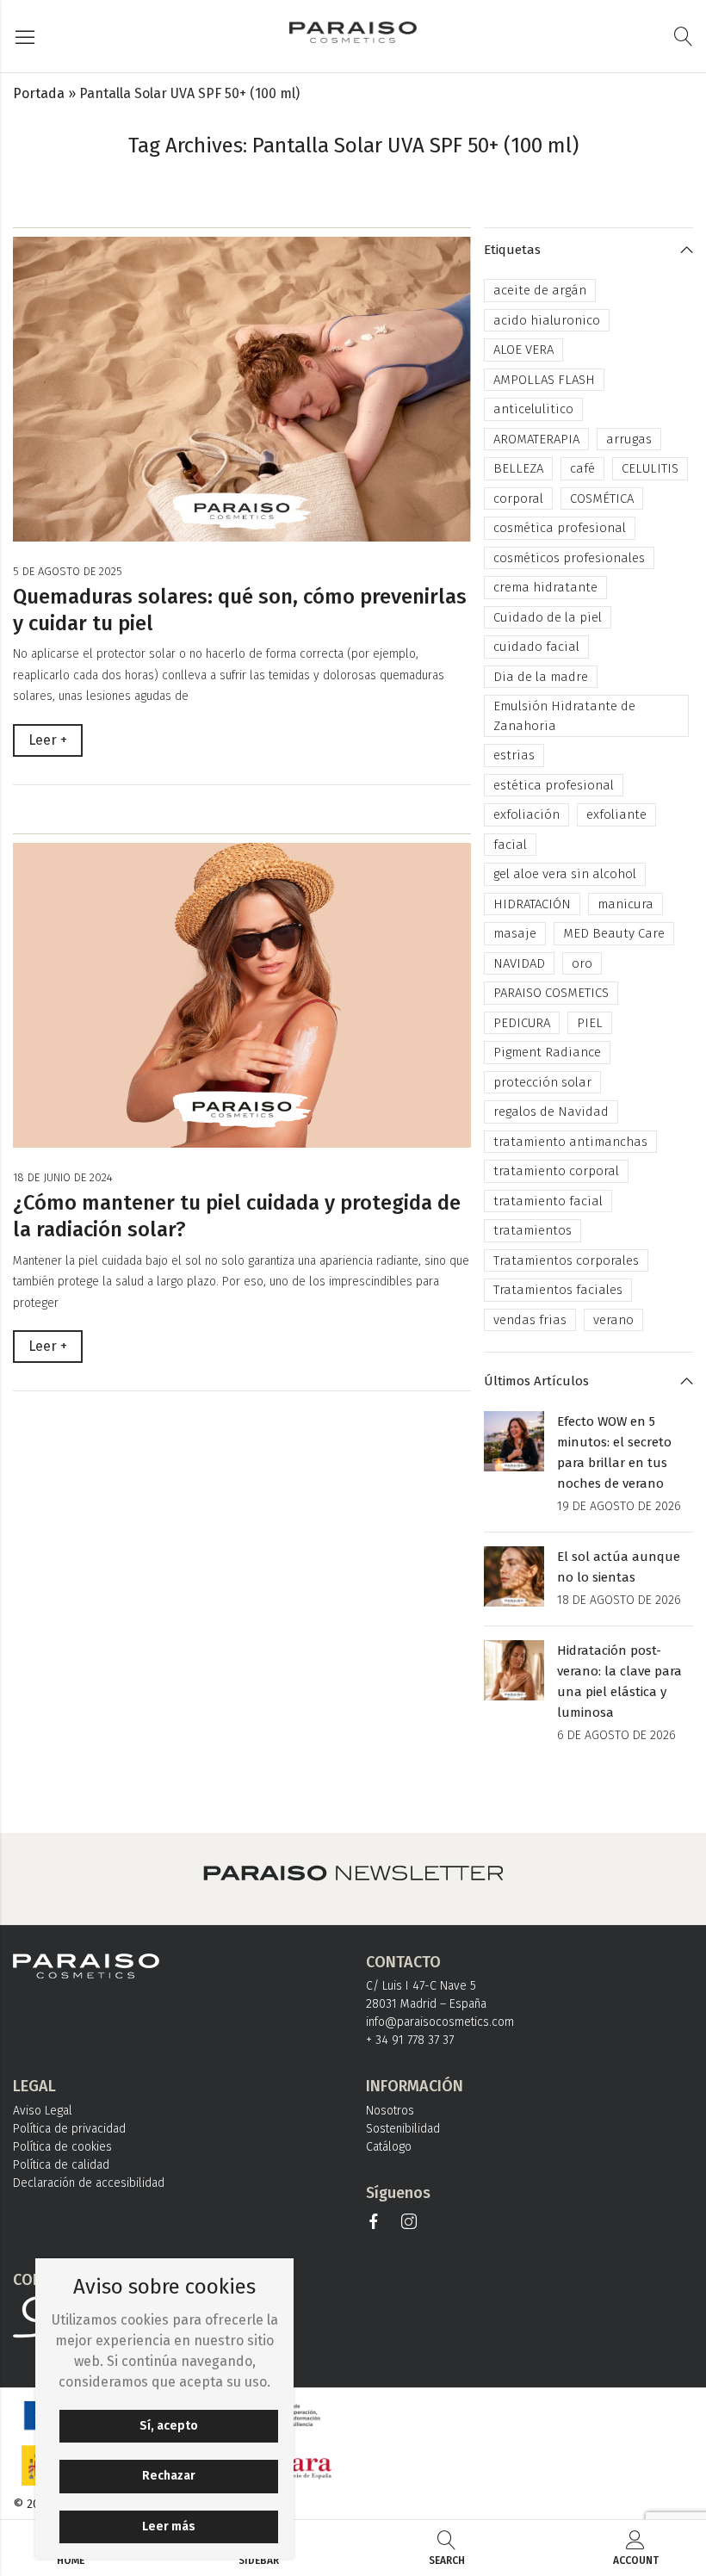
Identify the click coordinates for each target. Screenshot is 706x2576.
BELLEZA (518, 468)
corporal (518, 498)
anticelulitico (533, 409)
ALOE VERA (523, 350)
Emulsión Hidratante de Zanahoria (564, 716)
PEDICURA (522, 1023)
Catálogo (389, 2147)
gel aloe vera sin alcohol (565, 874)
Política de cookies (62, 2147)
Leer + (48, 740)
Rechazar (169, 2476)
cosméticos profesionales (569, 558)
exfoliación (526, 814)
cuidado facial (536, 647)
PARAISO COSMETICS (551, 993)
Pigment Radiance (547, 1052)
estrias (514, 755)
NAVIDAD (519, 963)
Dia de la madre (541, 677)
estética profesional (554, 785)
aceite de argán (540, 290)
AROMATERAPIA (536, 439)
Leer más (169, 2526)
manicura (625, 904)
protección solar (542, 1082)
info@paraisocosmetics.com (440, 2022)
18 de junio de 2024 (63, 1177)
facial (510, 845)
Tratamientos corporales (566, 1260)
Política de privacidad (69, 2129)
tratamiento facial (548, 1201)
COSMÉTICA (602, 498)
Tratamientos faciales (558, 1290)
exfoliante (616, 814)
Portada (39, 93)
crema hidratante (545, 587)
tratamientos (533, 1230)
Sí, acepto (169, 2426)
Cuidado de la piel (548, 617)
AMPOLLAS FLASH (544, 380)
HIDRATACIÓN (532, 904)
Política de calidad (61, 2165)
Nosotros (390, 2111)
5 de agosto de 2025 (68, 571)
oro (582, 963)
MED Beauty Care (614, 933)
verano (613, 1320)
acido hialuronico (547, 320)
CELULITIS (650, 468)
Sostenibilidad (403, 2129)
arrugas (629, 439)
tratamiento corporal (556, 1171)
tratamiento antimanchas (570, 1142)
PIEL (590, 1023)
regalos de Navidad (551, 1112)
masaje (515, 933)
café (582, 468)
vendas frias (530, 1320)
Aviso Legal (43, 2111)
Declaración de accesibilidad (89, 2183)
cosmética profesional (560, 528)
